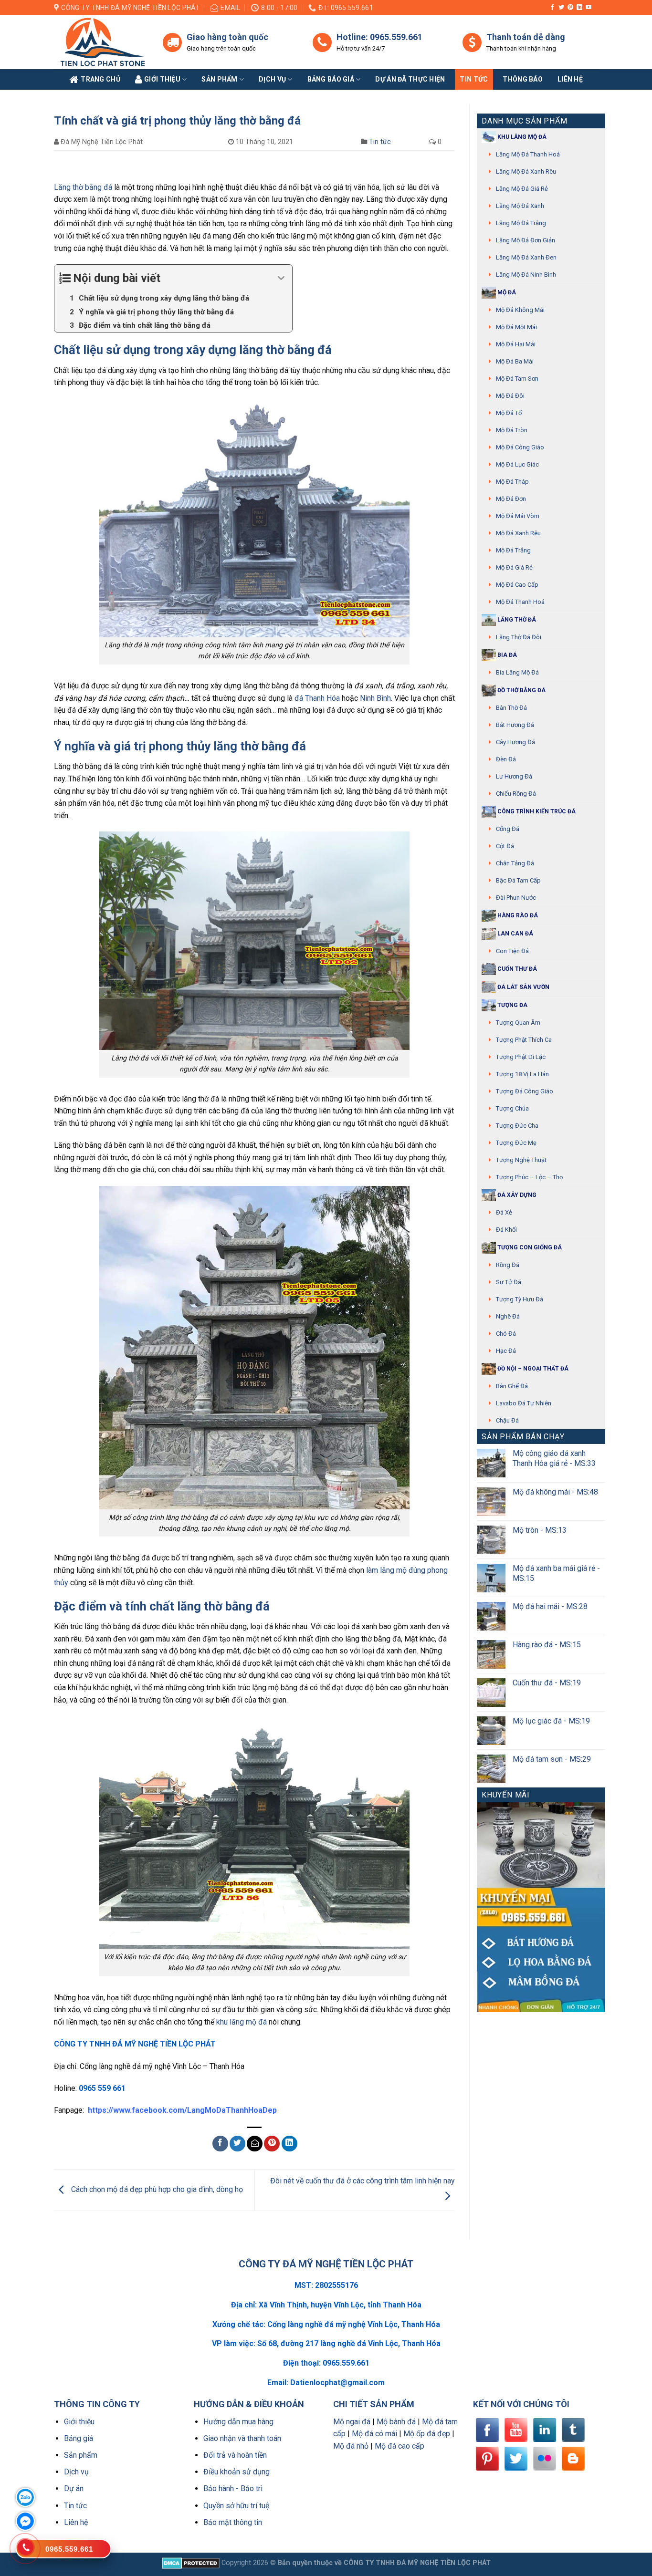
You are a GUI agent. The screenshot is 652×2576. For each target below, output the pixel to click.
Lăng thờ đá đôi (519, 637)
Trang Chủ (100, 79)
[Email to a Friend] (255, 2144)
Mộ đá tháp (512, 482)
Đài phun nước (516, 898)
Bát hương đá (515, 725)
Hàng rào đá (517, 915)
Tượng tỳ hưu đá (520, 1299)
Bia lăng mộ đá (517, 672)
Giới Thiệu (162, 79)
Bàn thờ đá (511, 708)
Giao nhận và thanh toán (242, 2438)
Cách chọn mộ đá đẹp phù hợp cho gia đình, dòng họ (156, 2189)
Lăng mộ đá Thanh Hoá (528, 154)
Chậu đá (507, 1420)
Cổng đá (508, 829)
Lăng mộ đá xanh (520, 206)
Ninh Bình (375, 698)
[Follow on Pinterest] (570, 8)
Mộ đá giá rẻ (514, 567)
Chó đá (506, 1334)
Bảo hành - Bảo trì (233, 2488)
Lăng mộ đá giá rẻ (522, 189)
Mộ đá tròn (512, 430)
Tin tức (474, 79)
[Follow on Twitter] (561, 8)
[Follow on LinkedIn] (579, 8)
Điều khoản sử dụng (237, 2472)
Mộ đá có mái (374, 2434)
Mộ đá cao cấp (517, 585)
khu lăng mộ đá (242, 2022)
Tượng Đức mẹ (516, 1143)
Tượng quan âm (518, 1023)
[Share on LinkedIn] (289, 2144)
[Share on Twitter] (237, 2144)
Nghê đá (508, 1316)
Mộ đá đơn (511, 499)
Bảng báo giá (331, 79)
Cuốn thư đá (516, 969)
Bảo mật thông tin (233, 2522)
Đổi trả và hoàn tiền (235, 2455)
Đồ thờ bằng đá (521, 690)
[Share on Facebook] (220, 2144)
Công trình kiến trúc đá (536, 811)
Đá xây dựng (516, 1195)
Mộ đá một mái (516, 327)
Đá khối (506, 1230)
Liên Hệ (570, 79)
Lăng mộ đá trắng (521, 223)
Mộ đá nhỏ (351, 2446)
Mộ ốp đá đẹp (427, 2434)
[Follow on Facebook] (552, 8)
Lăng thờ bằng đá (83, 187)
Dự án (74, 2488)
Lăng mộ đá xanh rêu (526, 171)
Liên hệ (76, 2522)
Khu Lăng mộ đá (521, 137)
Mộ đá (506, 292)
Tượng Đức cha (517, 1126)
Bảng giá (79, 2438)
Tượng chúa (512, 1108)
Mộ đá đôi (510, 396)
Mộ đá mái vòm (518, 516)
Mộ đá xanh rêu (518, 533)
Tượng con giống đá (529, 1247)
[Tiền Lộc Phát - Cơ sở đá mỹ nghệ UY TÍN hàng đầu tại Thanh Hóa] (101, 42)
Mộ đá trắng (513, 550)
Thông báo (523, 79)
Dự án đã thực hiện (410, 79)
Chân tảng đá (515, 863)
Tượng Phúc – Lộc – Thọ (529, 1177)
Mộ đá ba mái (515, 361)
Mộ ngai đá (352, 2422)
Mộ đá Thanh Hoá (520, 602)
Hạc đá (506, 1351)
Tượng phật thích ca (524, 1040)
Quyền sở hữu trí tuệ (236, 2506)
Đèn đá (506, 759)
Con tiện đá (512, 951)
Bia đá (506, 655)
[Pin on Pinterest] (272, 2144)
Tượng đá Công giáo (525, 1091)
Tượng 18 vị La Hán (522, 1074)
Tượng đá (512, 1005)
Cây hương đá (515, 742)
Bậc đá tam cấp (518, 880)
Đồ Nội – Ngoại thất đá (532, 1369)
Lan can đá (515, 934)
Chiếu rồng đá (516, 794)
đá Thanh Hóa (317, 698)
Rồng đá (508, 1265)
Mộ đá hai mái (516, 344)
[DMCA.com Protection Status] (191, 2563)
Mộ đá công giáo (520, 447)
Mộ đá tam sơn (517, 379)
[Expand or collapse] (281, 278)
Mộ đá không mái (520, 310)
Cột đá (505, 846)
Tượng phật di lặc (521, 1057)
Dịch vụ (272, 79)
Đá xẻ (504, 1212)
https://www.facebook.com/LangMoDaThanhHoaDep (182, 2110)
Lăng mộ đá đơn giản (526, 240)
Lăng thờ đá (516, 620)
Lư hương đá (514, 776)
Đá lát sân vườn (523, 987)
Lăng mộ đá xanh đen (526, 257)
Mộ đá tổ (509, 413)
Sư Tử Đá (509, 1282)
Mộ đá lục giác (517, 464)
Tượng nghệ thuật (521, 1160)
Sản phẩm (219, 79)
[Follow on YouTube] (589, 8)
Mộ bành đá (396, 2422)
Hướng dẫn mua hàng (238, 2422)
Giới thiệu (79, 2422)
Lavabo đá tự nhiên (524, 1403)
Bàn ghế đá (512, 1386)
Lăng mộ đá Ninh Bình (526, 275)
